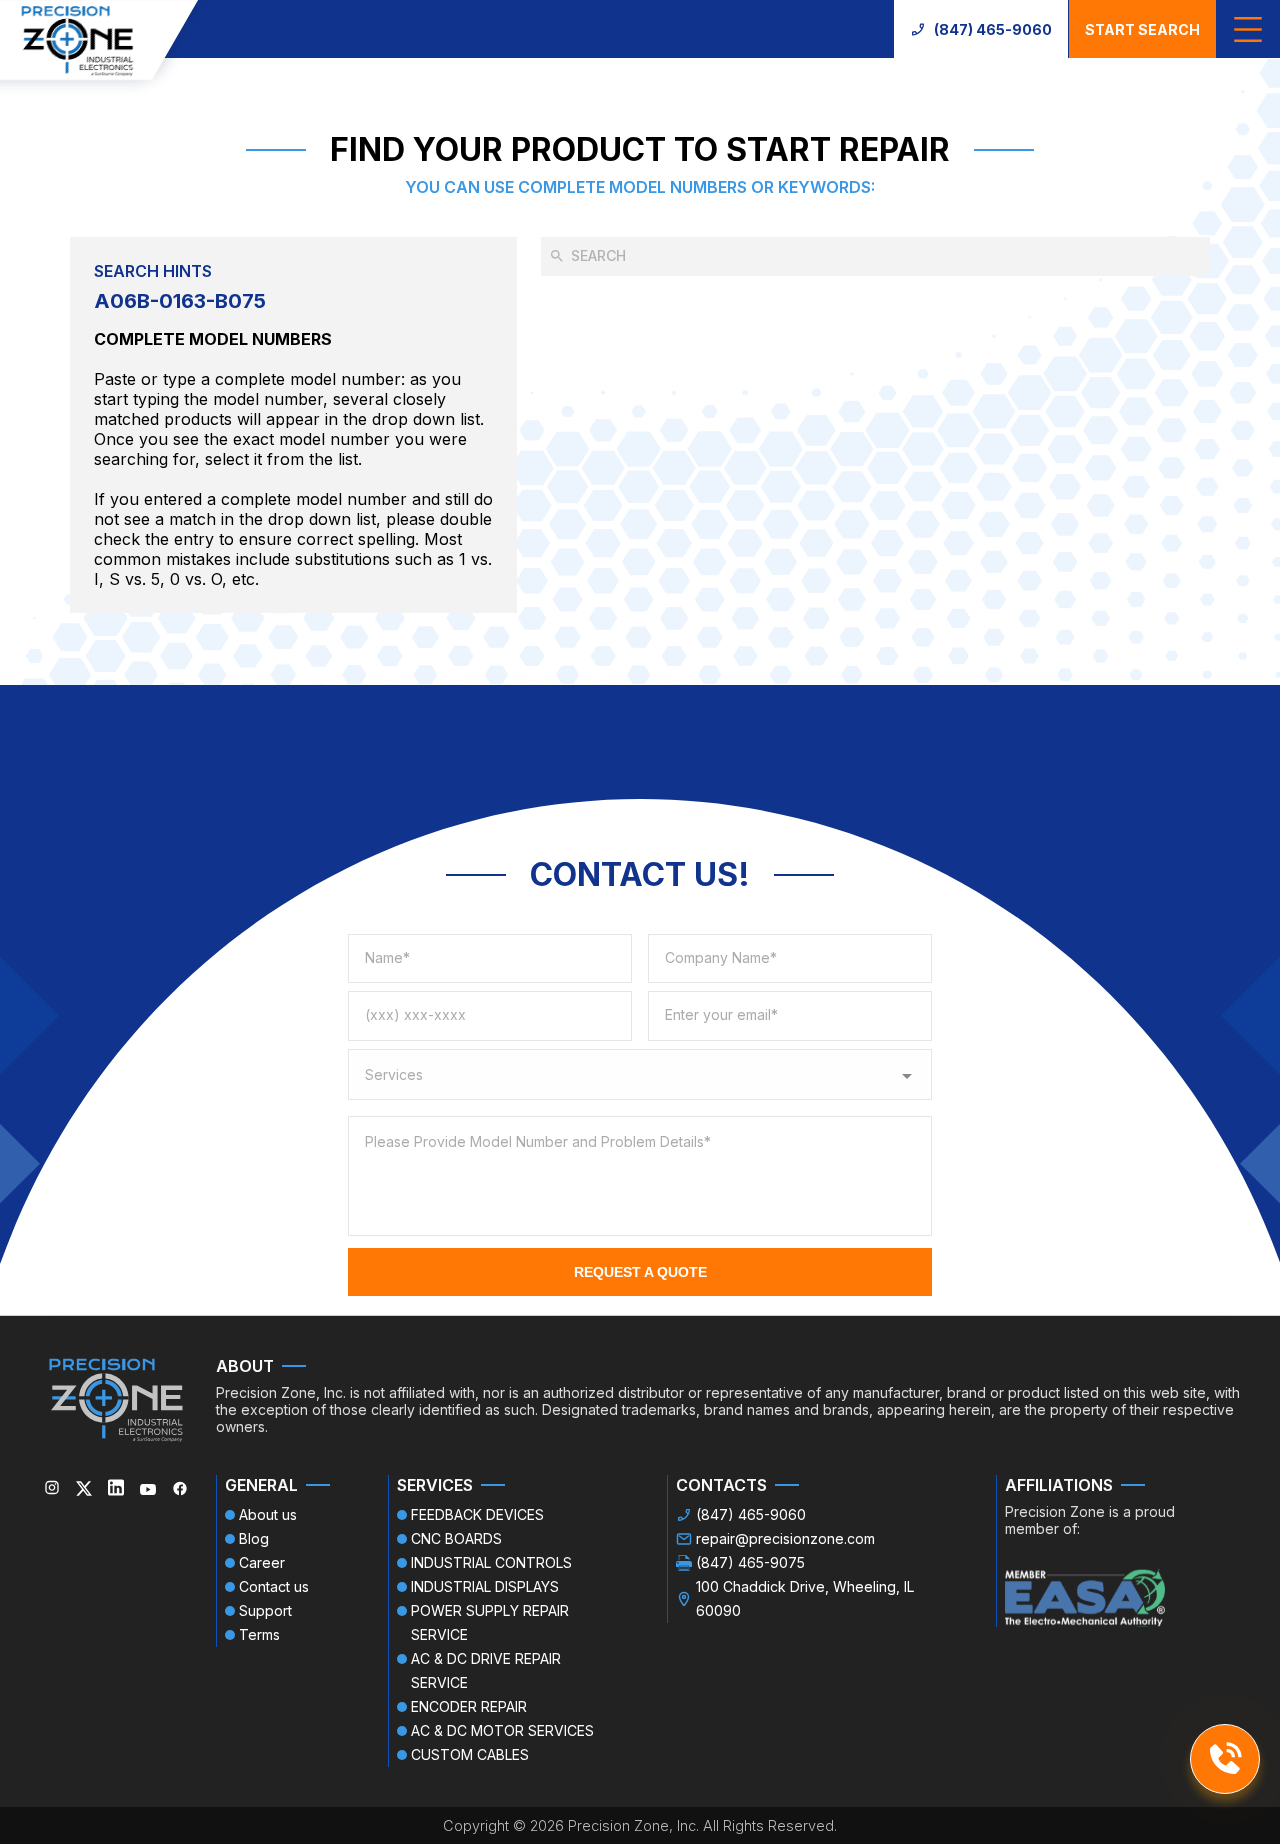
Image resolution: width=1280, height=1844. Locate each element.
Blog (254, 1538)
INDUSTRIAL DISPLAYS (485, 1586)
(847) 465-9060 (993, 29)
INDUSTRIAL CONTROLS (491, 1562)
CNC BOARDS (456, 1538)
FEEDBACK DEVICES (477, 1514)
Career (262, 1562)
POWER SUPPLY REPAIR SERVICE (490, 1622)
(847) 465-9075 (750, 1562)
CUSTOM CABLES (470, 1754)
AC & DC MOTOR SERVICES (502, 1730)
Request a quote (640, 1272)
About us (268, 1514)
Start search (1142, 29)
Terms (259, 1634)
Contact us (274, 1586)
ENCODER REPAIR (469, 1706)
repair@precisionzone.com (785, 1538)
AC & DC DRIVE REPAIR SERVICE (486, 1670)
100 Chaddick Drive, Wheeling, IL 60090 (805, 1598)
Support (265, 1610)
